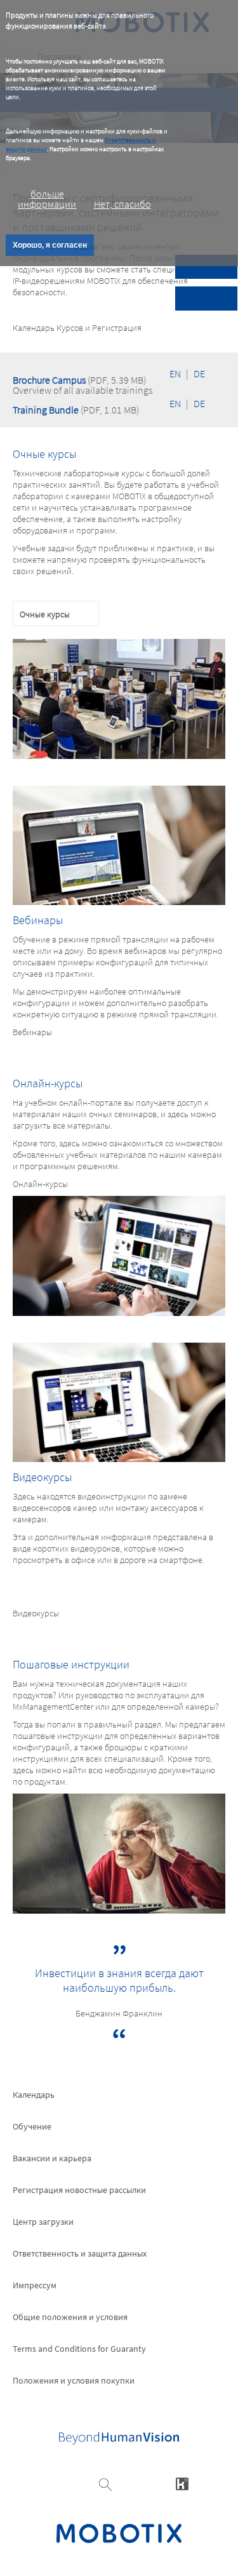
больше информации (47, 199)
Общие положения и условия (70, 2317)
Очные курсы (45, 614)
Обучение (32, 2126)
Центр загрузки (43, 2222)
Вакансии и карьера (52, 2158)
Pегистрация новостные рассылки (79, 2190)
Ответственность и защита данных (80, 2253)
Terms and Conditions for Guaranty (79, 2349)
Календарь (34, 2095)
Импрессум (35, 2285)
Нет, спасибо (122, 204)
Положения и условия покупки (74, 2380)
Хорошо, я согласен (50, 245)
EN (175, 373)
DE (199, 373)
